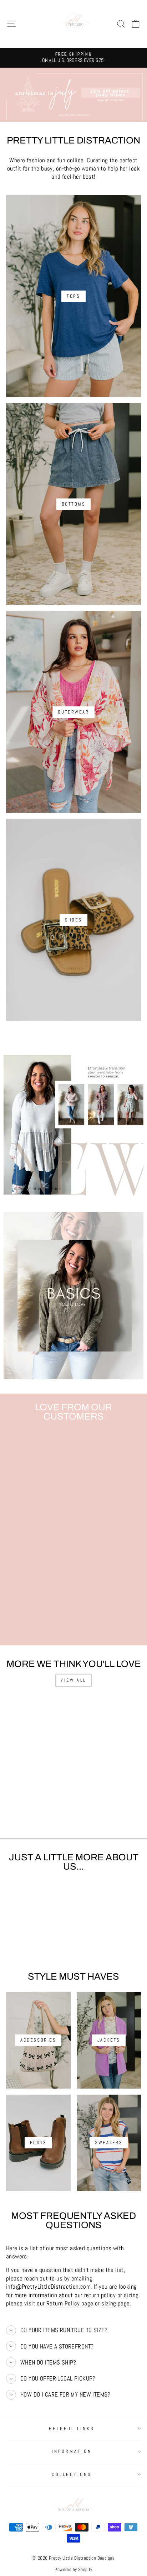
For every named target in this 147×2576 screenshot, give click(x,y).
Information (72, 2451)
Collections (72, 2474)
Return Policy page (70, 2303)
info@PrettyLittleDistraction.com (48, 2287)
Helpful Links (72, 2428)
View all (73, 1680)
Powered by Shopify (73, 2570)
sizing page (116, 2303)
